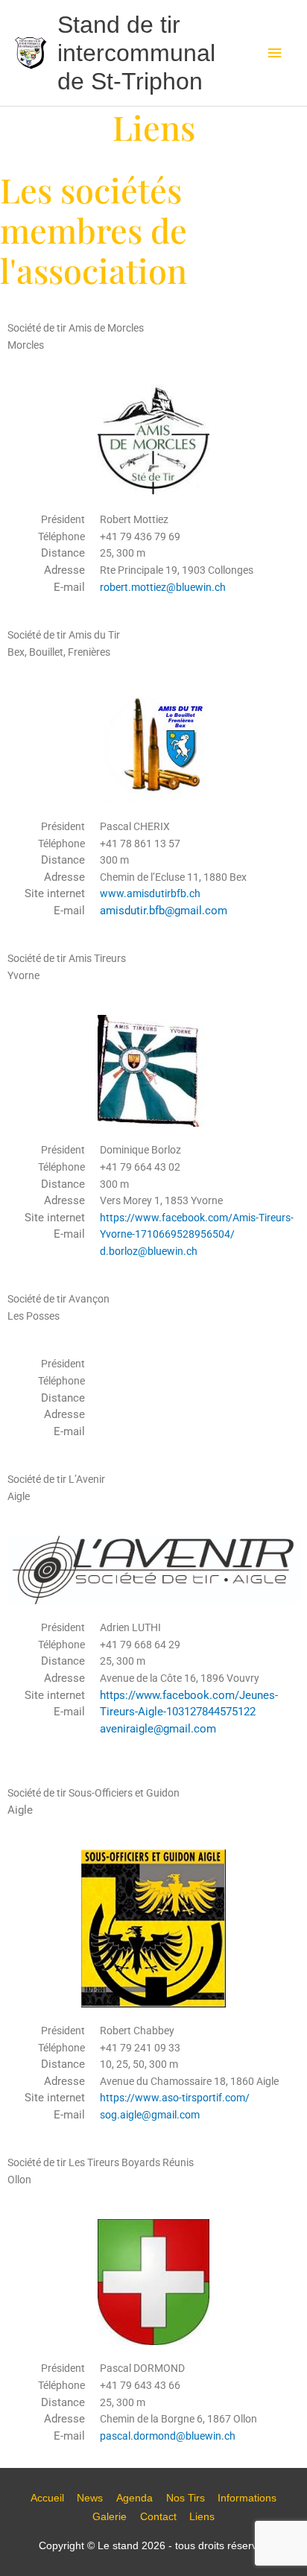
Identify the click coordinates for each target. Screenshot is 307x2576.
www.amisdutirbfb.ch (152, 893)
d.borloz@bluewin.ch (149, 1251)
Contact (158, 2517)
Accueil (47, 2498)
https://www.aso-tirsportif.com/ (176, 2098)
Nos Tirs (186, 2498)
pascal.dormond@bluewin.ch (168, 2436)
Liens (202, 2517)
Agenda (134, 2498)
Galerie (110, 2517)
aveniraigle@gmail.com (158, 1729)
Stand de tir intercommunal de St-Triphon (136, 53)
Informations (247, 2498)
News (90, 2498)
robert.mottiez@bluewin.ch (163, 587)
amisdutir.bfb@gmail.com (164, 911)
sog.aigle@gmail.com (150, 2115)
